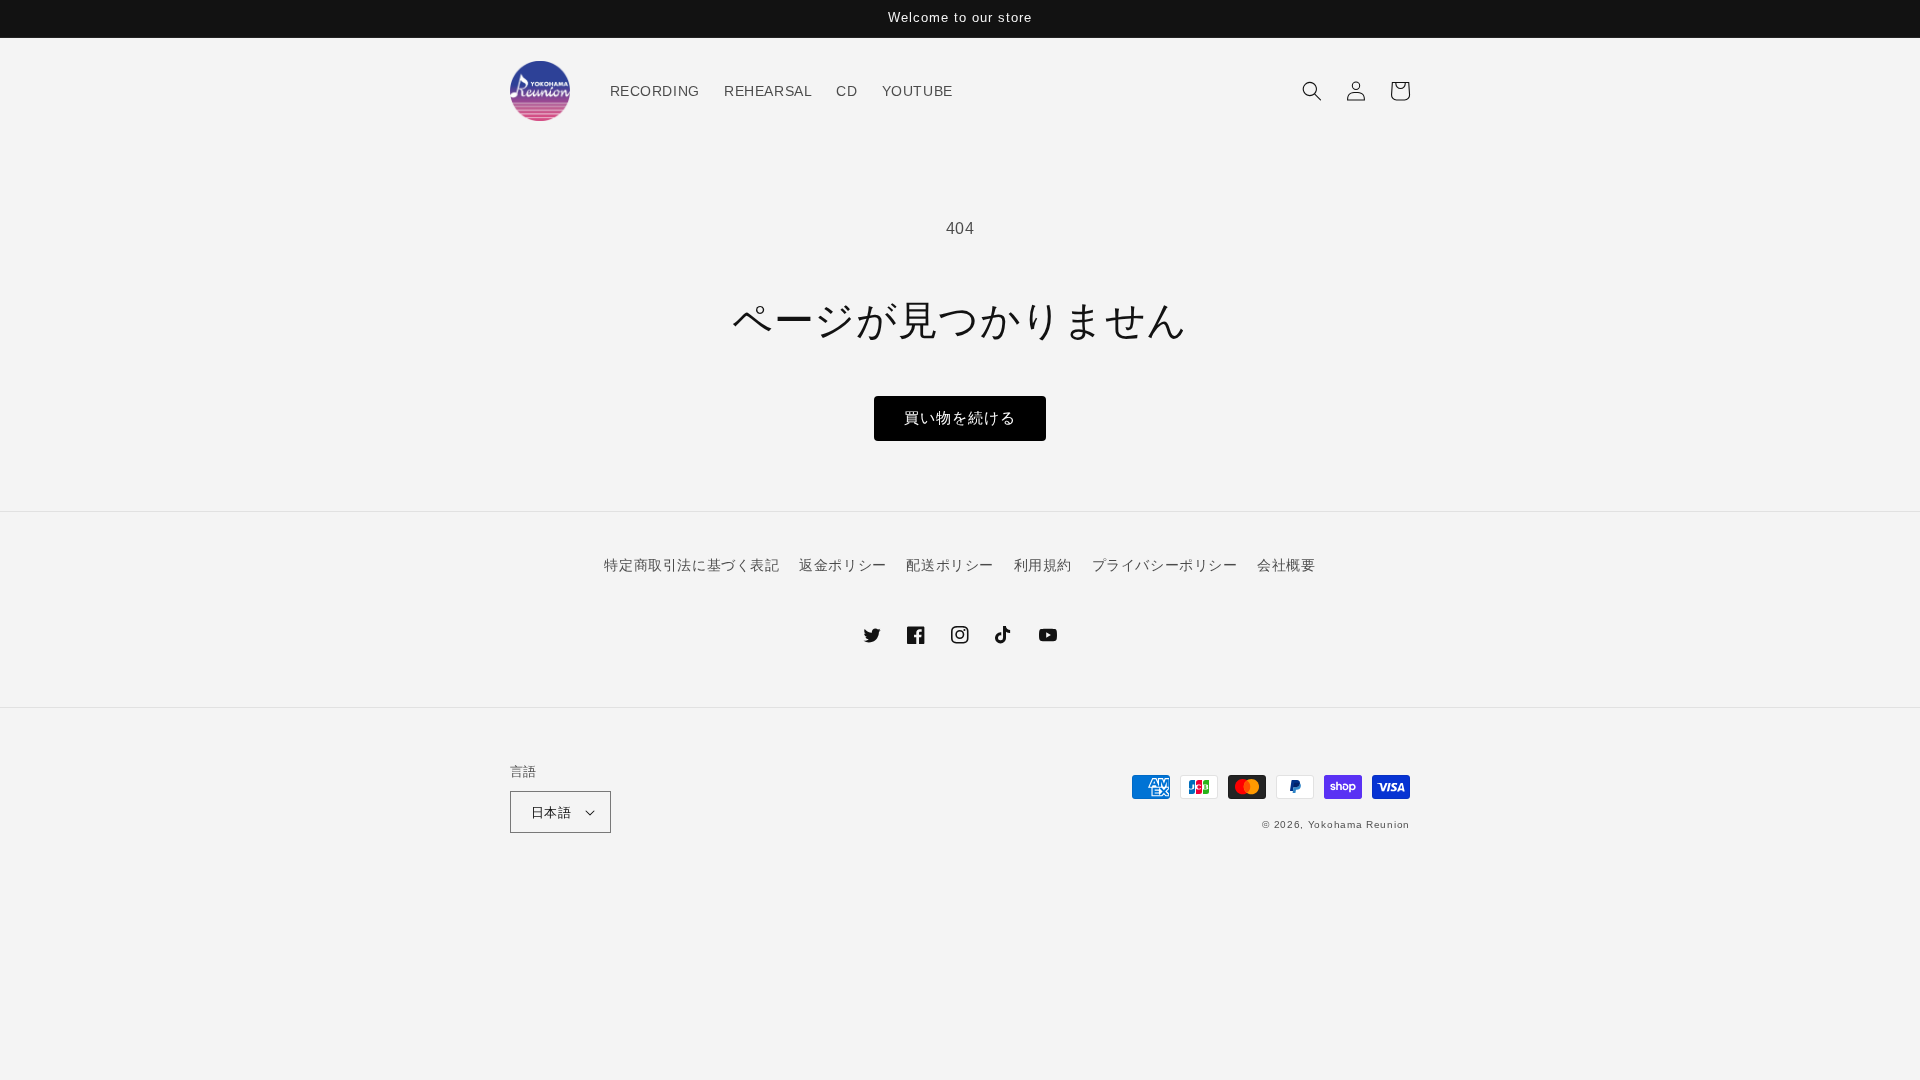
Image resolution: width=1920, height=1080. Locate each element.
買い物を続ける (960, 417)
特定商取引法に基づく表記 (691, 565)
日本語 (551, 812)
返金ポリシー (843, 565)
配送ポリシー (950, 565)
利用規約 (1043, 565)
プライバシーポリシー (1165, 565)
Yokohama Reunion (1359, 824)
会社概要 (1286, 565)
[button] (1312, 91)
